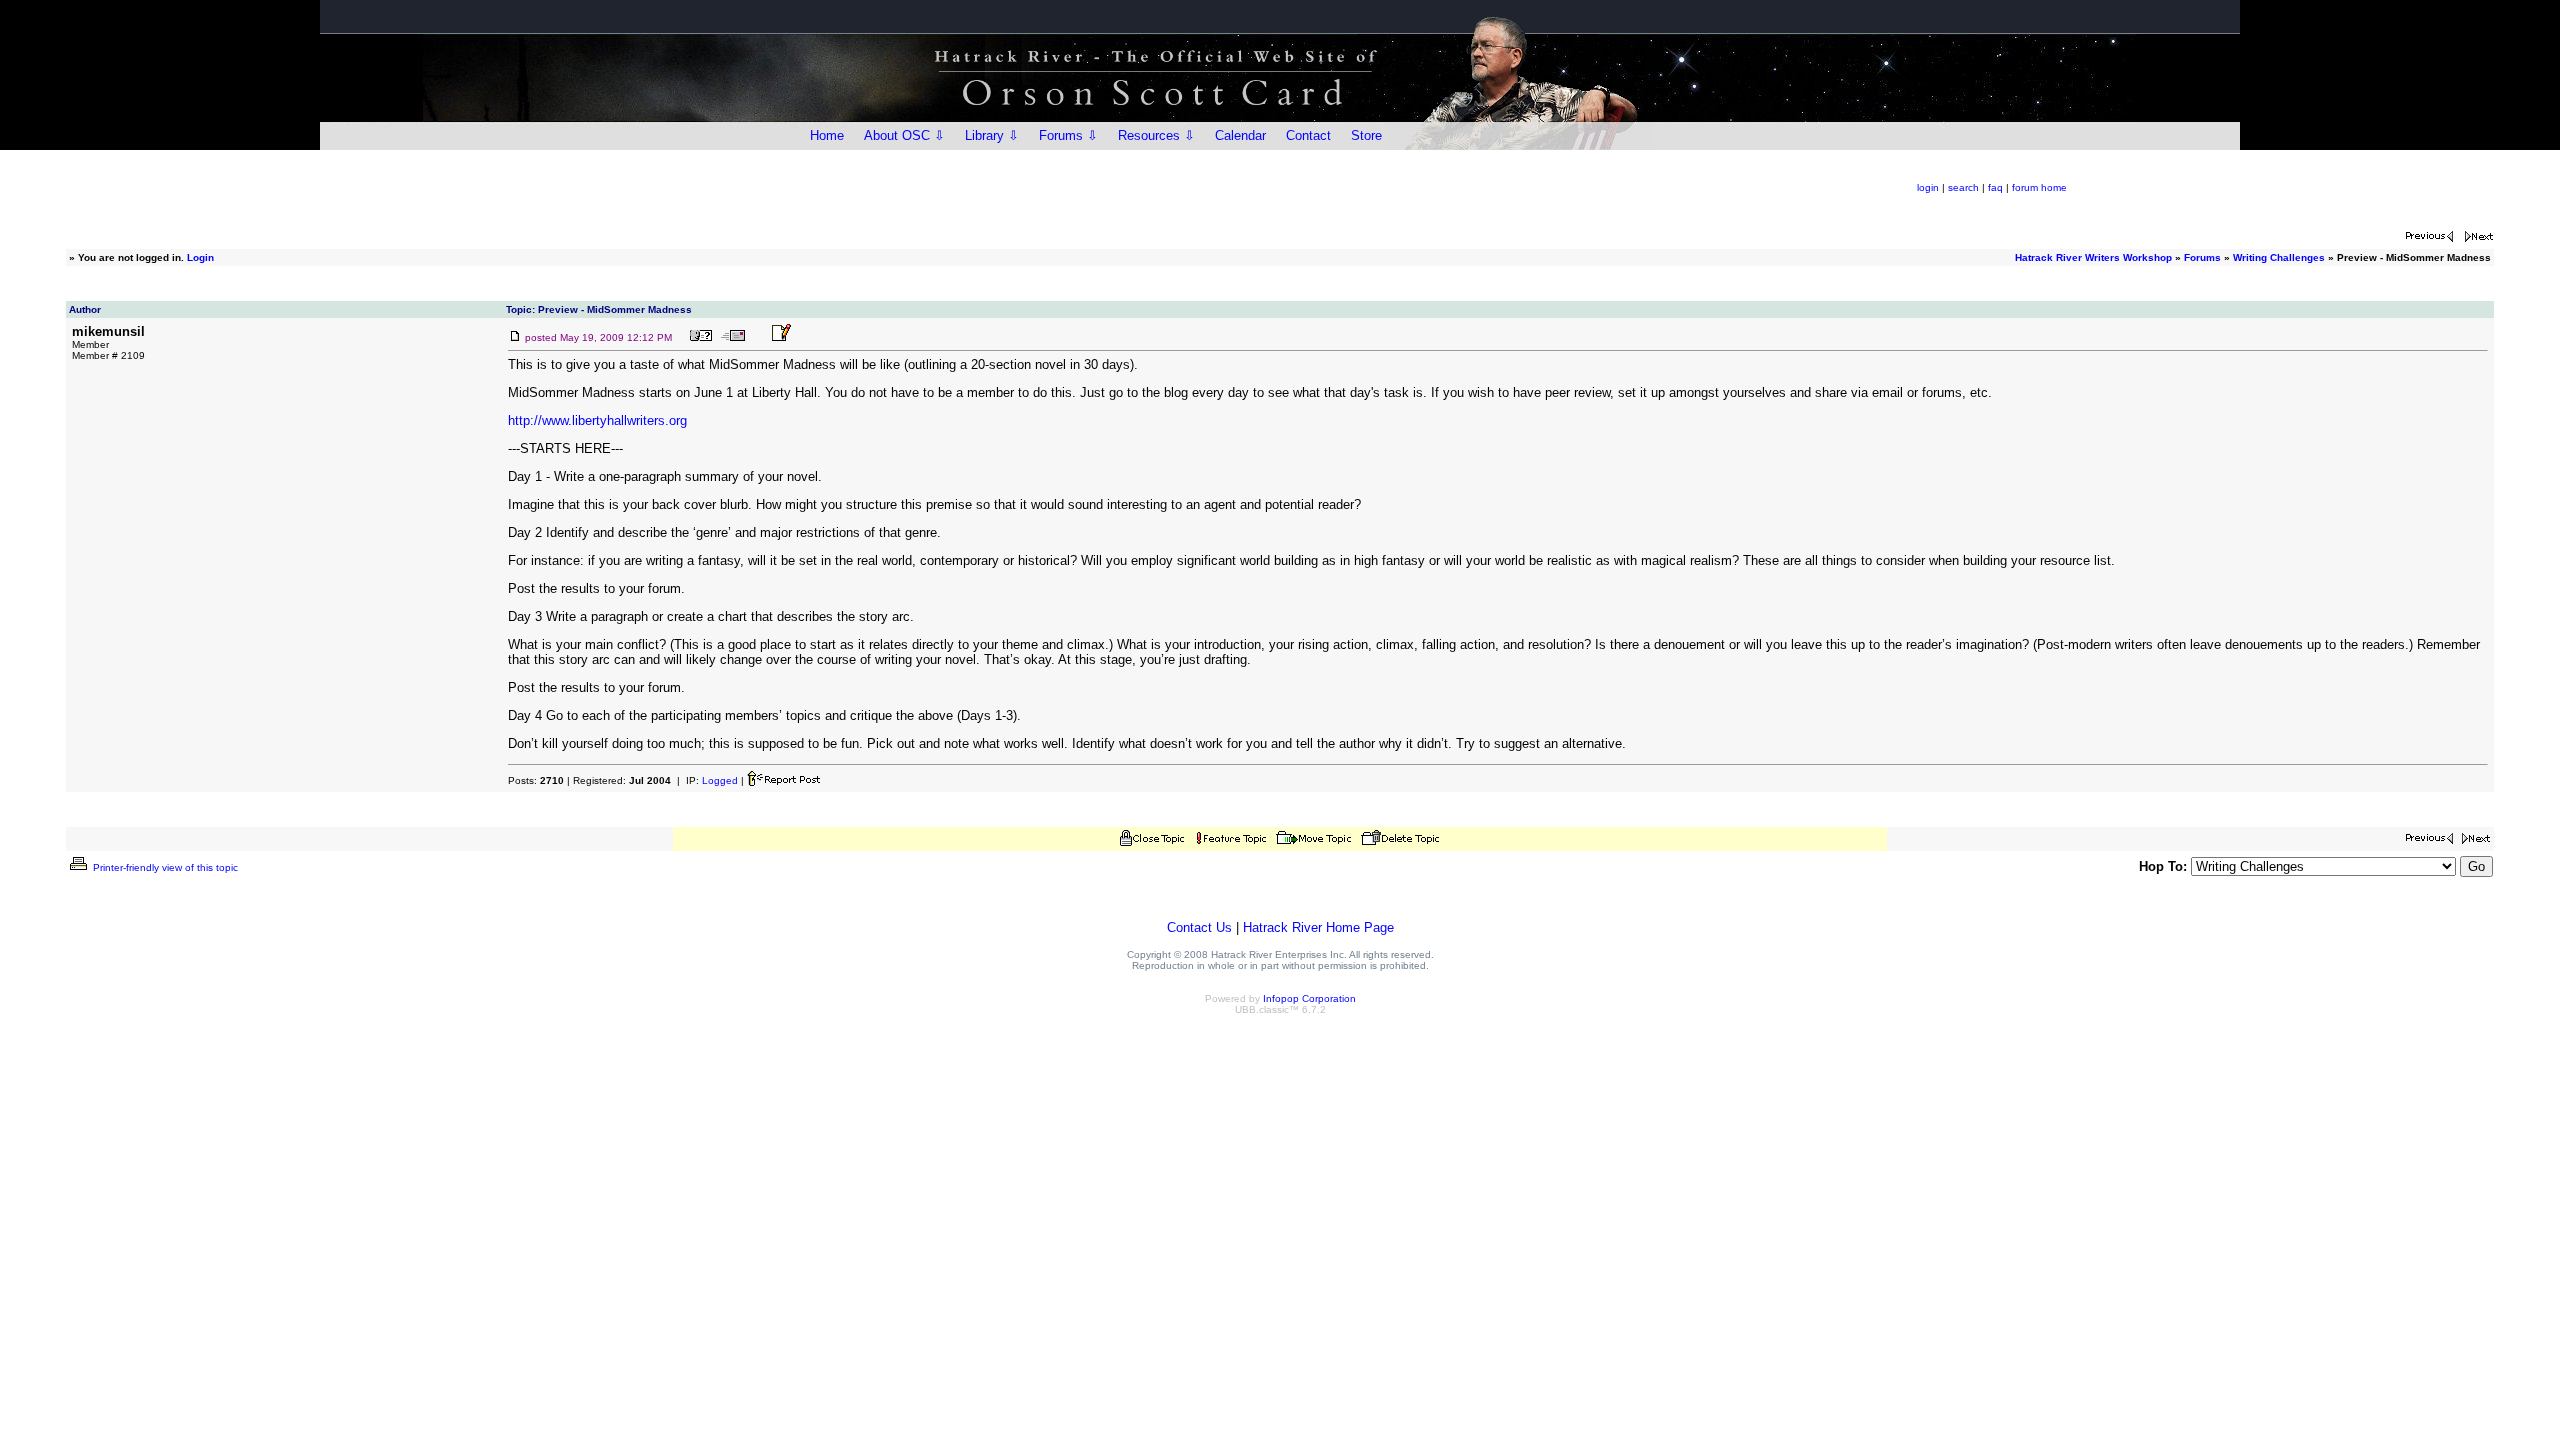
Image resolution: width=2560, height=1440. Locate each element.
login (1928, 187)
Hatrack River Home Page (1318, 927)
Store (1366, 135)
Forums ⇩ (1068, 135)
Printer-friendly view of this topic (164, 867)
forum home (2039, 187)
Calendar (1240, 135)
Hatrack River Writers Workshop (2093, 257)
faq (1995, 187)
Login (200, 257)
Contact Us (1199, 927)
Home (827, 135)
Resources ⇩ (1156, 135)
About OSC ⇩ (904, 135)
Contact (1308, 135)
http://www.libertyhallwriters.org (597, 420)
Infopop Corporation (1309, 998)
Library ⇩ (992, 135)
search (1963, 187)
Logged (720, 780)
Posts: (536, 780)
